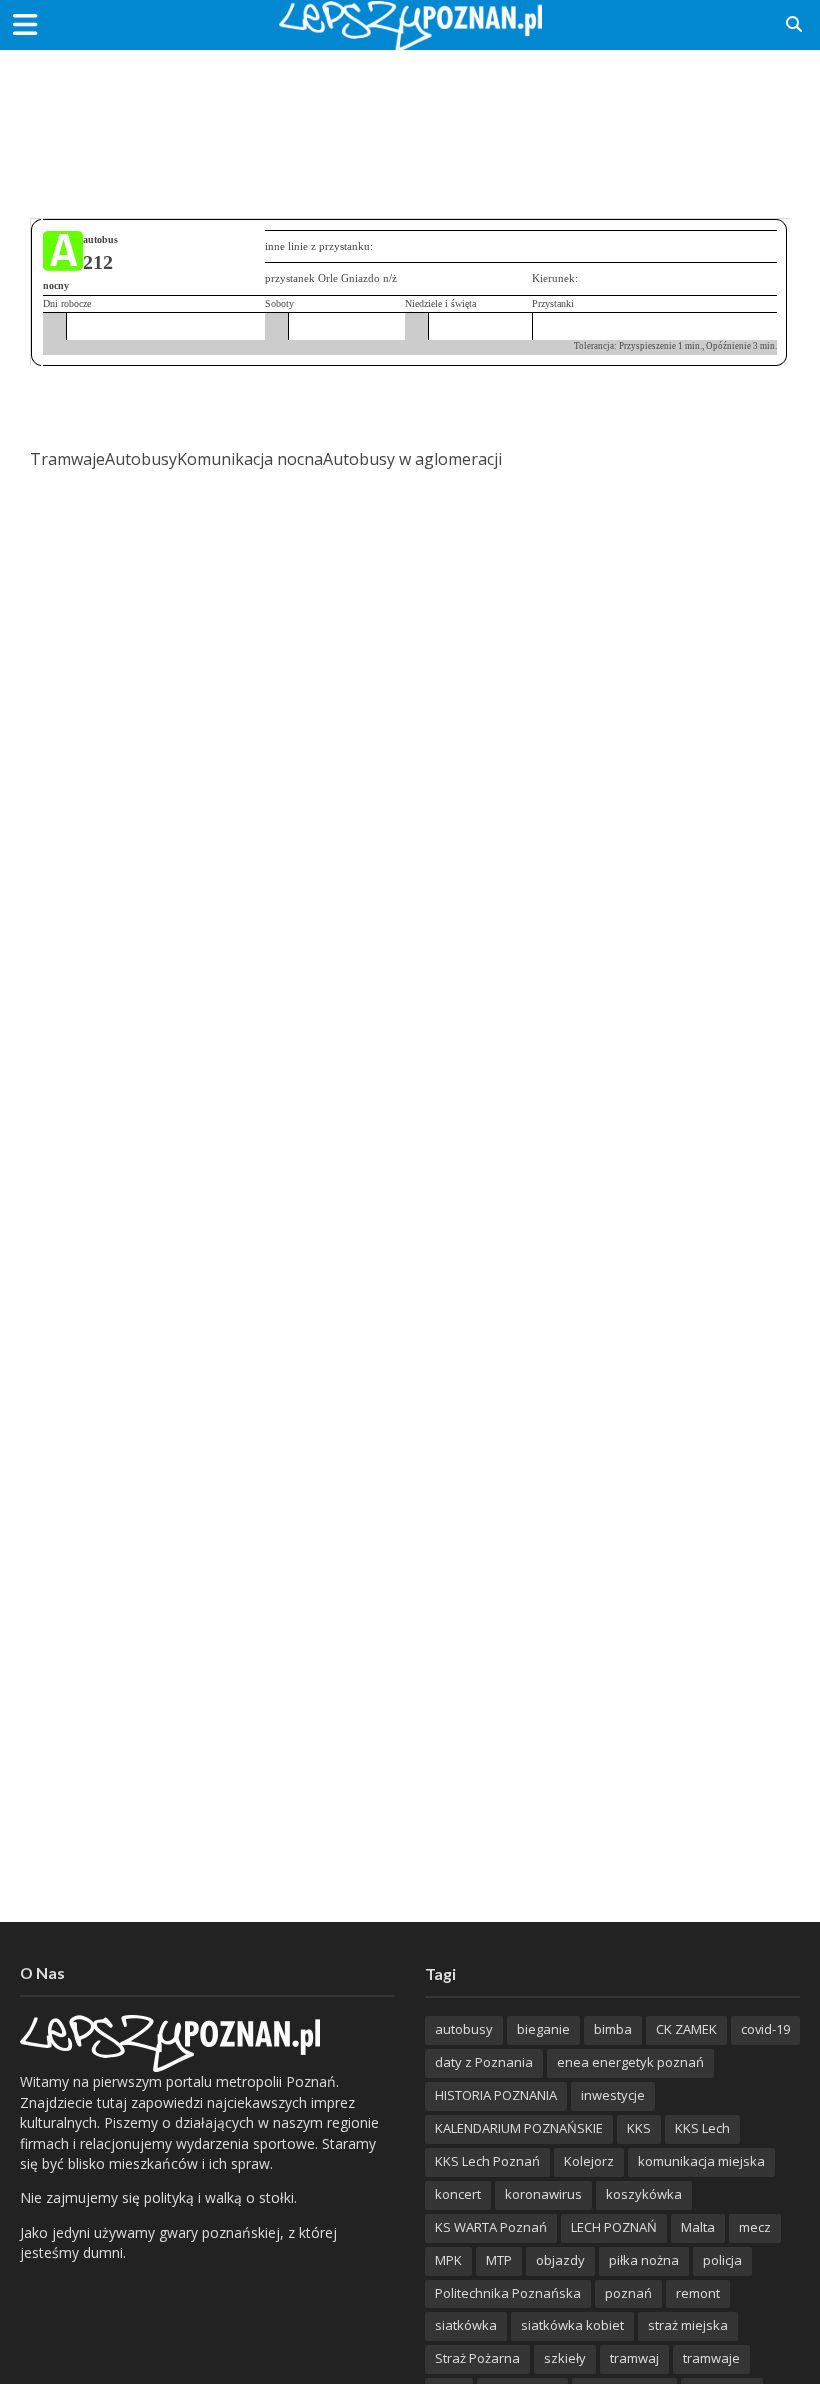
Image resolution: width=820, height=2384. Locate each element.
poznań (628, 2293)
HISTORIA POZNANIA (496, 2095)
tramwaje (711, 2358)
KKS (639, 2128)
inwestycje (613, 2095)
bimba (613, 2029)
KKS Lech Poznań (487, 2161)
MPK (448, 2260)
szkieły (565, 2358)
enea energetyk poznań (630, 2062)
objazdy (560, 2260)
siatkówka (466, 2325)
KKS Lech (702, 2128)
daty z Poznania (484, 2062)
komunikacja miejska (701, 2161)
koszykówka (644, 2194)
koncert (458, 2194)
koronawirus (543, 2194)
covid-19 (765, 2029)
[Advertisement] (410, 115)
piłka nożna (644, 2260)
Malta (698, 2227)
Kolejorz (589, 2161)
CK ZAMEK (686, 2029)
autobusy (464, 2029)
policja (722, 2260)
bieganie (543, 2029)
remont (698, 2293)
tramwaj (634, 2358)
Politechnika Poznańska (508, 2293)
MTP (499, 2260)
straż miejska (688, 2325)
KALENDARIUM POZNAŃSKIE (519, 2128)
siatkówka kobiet (572, 2325)
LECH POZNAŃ (614, 2227)
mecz (755, 2227)
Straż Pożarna (477, 2358)
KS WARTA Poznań (491, 2227)
